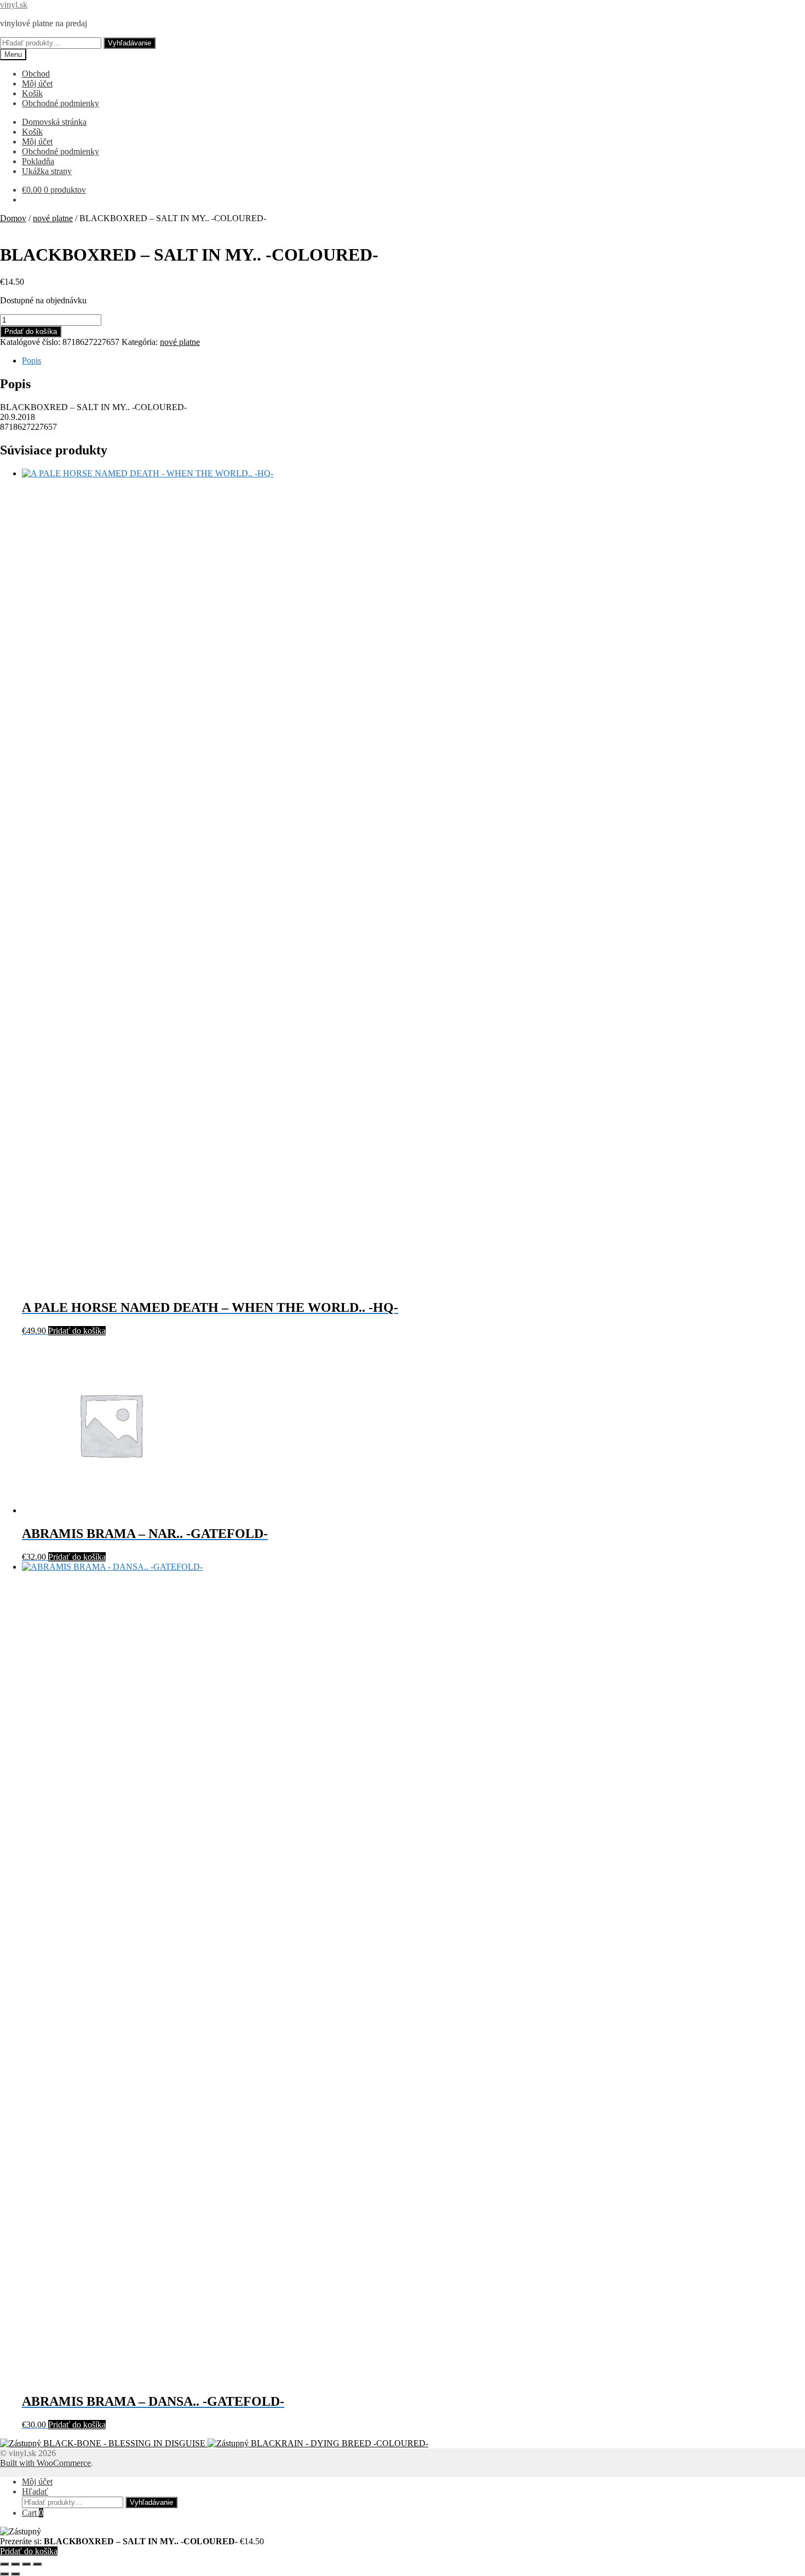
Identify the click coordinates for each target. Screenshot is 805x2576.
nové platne (53, 218)
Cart (33, 2513)
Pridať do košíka (31, 332)
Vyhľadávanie (130, 43)
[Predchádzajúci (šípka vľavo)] (4, 2574)
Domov (13, 218)
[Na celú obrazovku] (15, 2564)
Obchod (36, 74)
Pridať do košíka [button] (77, 1331)
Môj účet (37, 83)
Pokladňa (38, 161)
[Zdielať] (26, 2564)
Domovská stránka (54, 122)
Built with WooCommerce (45, 2463)
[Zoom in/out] (4, 2564)
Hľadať (35, 2491)
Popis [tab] (31, 361)
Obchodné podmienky (61, 103)
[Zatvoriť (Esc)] (37, 2564)
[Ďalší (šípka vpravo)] (15, 2574)
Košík (32, 93)
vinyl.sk (14, 5)
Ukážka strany (47, 171)
